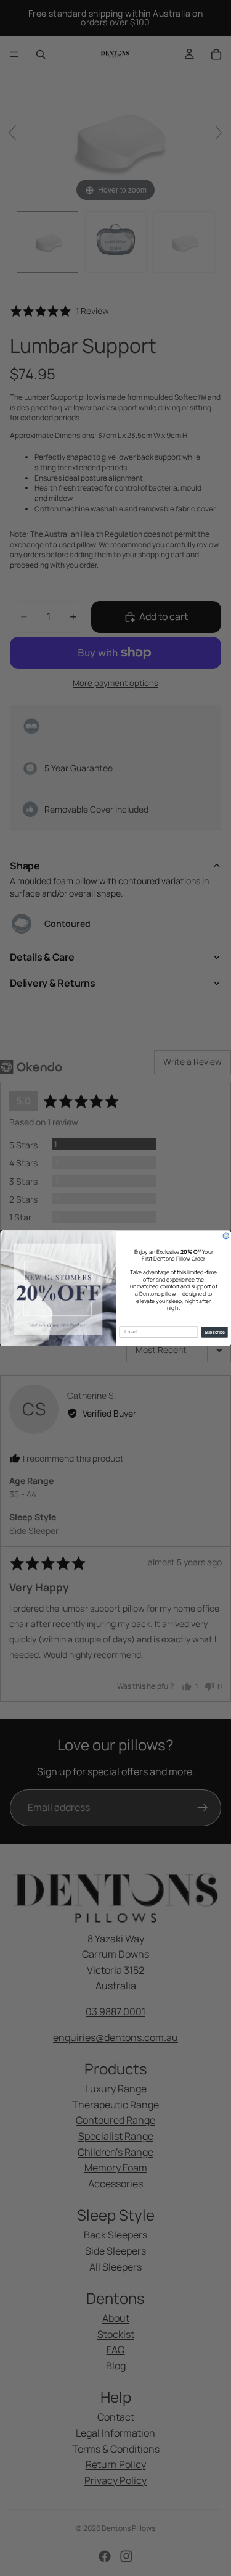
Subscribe (214, 1332)
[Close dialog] (226, 1236)
